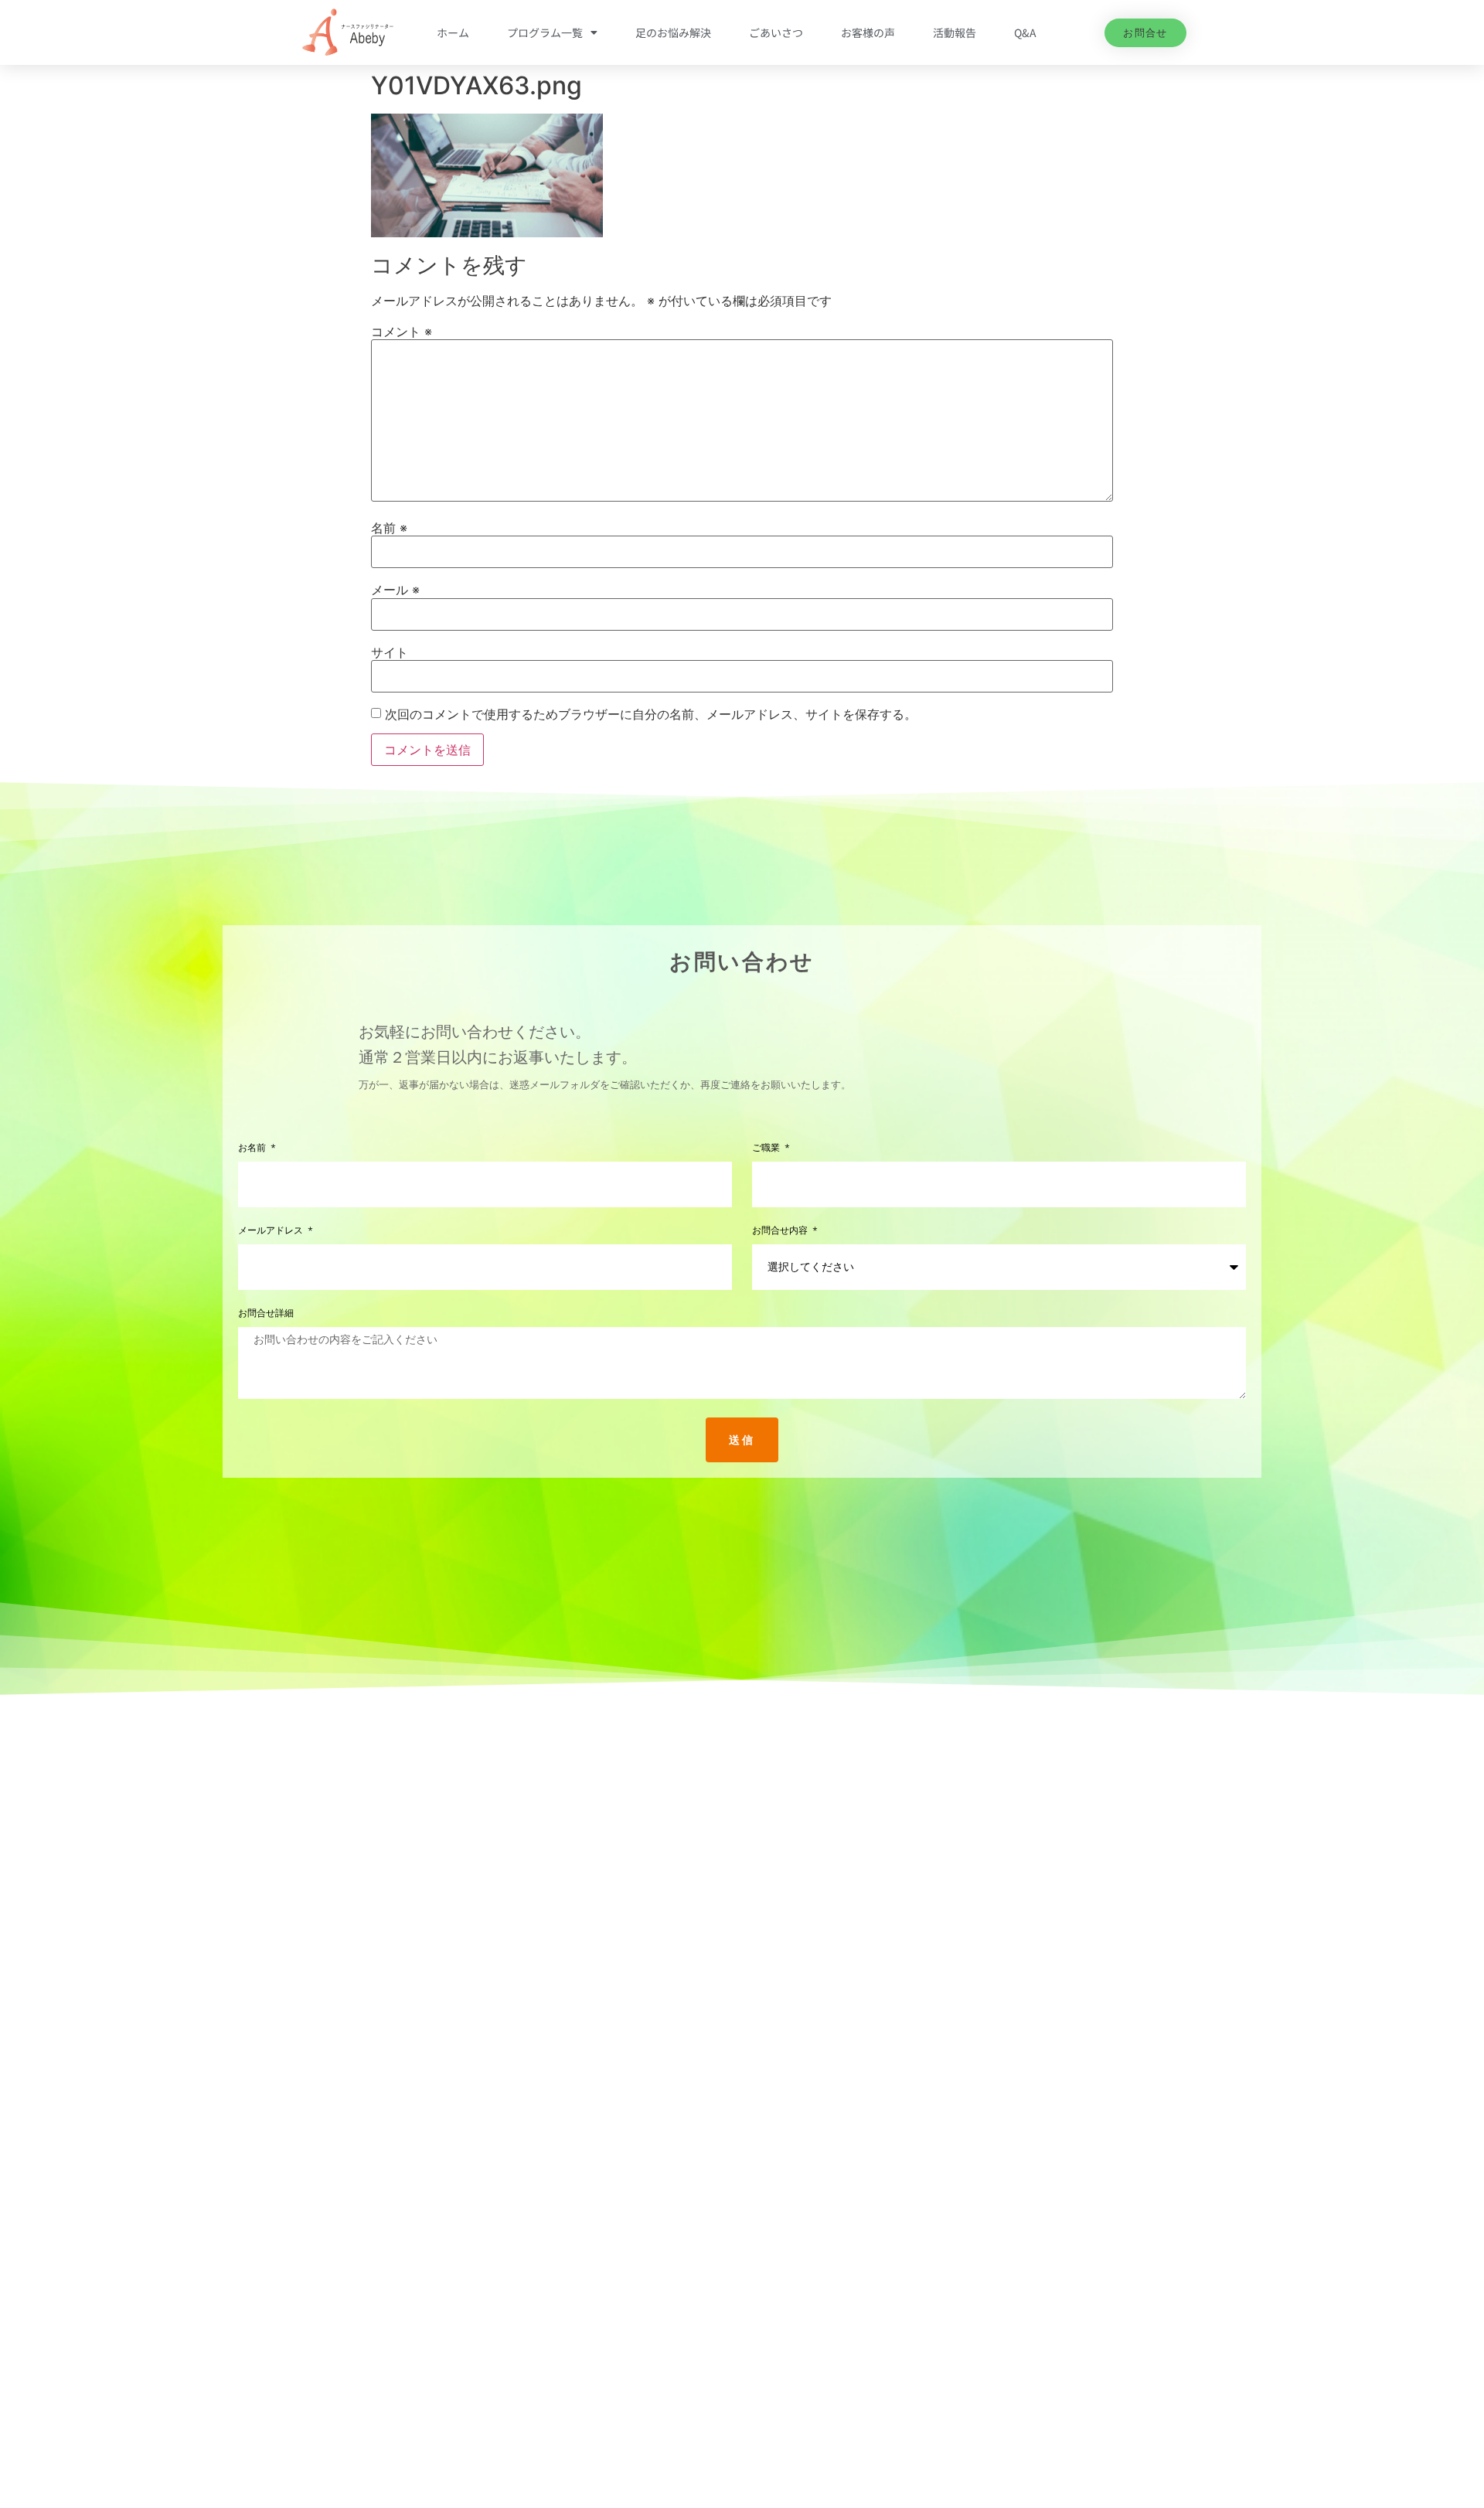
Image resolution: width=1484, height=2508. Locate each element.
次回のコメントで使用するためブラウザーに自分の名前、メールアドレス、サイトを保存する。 (651, 714)
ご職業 (768, 1148)
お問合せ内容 (781, 1231)
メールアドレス (272, 1231)
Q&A (1025, 32)
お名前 (254, 1148)
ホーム (453, 32)
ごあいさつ (776, 32)
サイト (390, 652)
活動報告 (955, 32)
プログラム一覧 (545, 32)
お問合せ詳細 (266, 1314)
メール (395, 590)
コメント (402, 332)
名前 (389, 528)
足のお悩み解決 (673, 32)
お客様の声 (868, 32)
